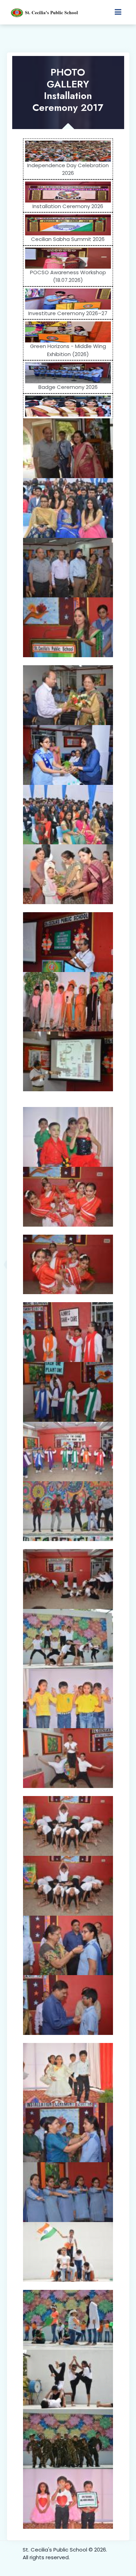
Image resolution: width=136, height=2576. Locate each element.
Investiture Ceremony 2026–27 (68, 313)
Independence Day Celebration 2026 (68, 169)
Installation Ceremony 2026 (68, 206)
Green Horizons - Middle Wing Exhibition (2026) (68, 350)
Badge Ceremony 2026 (68, 387)
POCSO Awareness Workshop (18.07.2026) (68, 276)
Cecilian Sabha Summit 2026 (68, 239)
